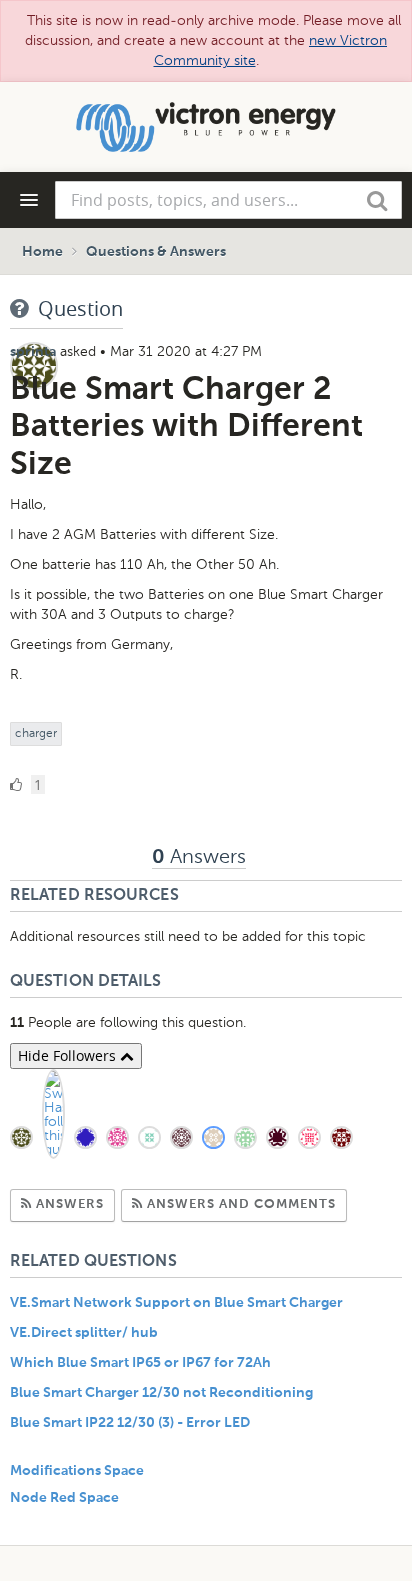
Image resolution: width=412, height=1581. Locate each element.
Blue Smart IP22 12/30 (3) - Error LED (130, 1423)
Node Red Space (64, 1498)
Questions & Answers (156, 252)
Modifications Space (77, 1471)
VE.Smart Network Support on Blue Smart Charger (176, 1303)
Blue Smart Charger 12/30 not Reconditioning (161, 1393)
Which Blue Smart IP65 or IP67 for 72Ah (140, 1363)
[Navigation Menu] (29, 200)
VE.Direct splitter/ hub (84, 1333)
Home (42, 252)
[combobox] (228, 200)
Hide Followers (69, 1055)
